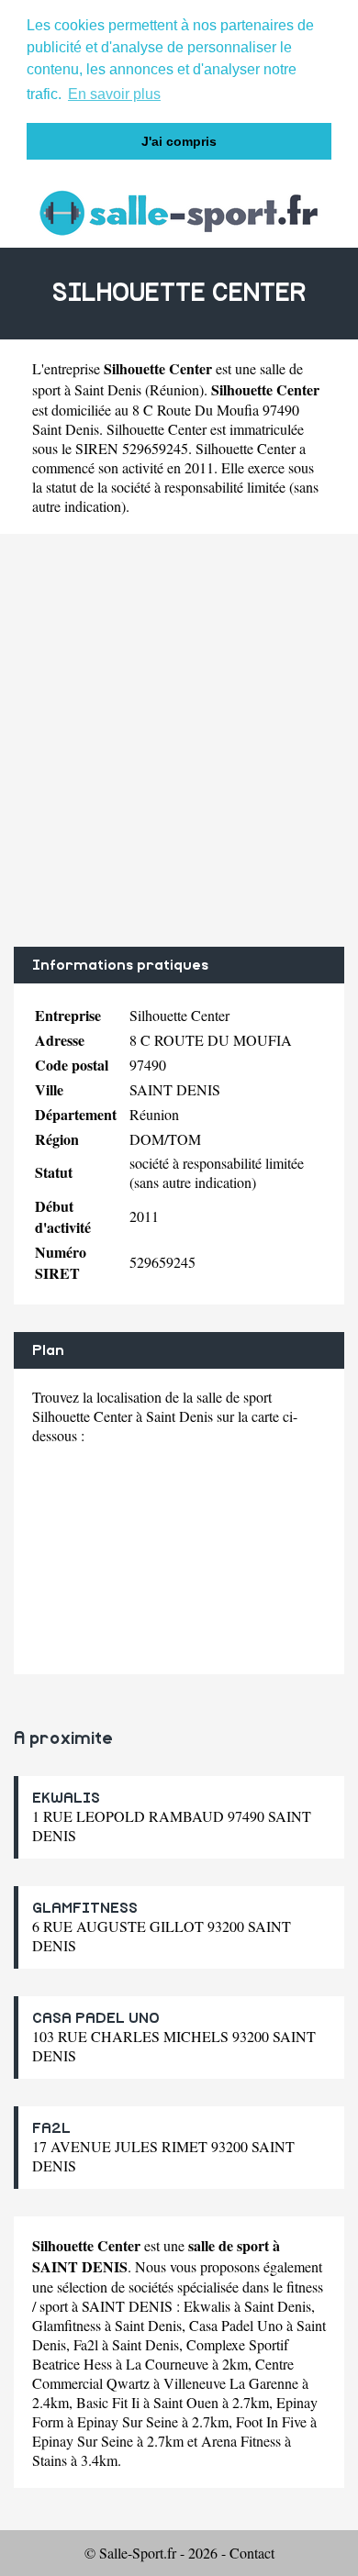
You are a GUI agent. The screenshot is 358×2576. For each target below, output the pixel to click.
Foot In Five (271, 2421)
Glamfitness (67, 2325)
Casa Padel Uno (236, 2325)
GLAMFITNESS (85, 1908)
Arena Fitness (241, 2441)
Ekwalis (207, 2306)
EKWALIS (66, 1798)
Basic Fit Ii (108, 2402)
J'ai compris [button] (179, 141)
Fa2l (86, 2344)
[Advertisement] (179, 740)
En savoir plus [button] (114, 94)
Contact (252, 2553)
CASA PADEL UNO (96, 2018)
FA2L (51, 2128)
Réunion (174, 389)
